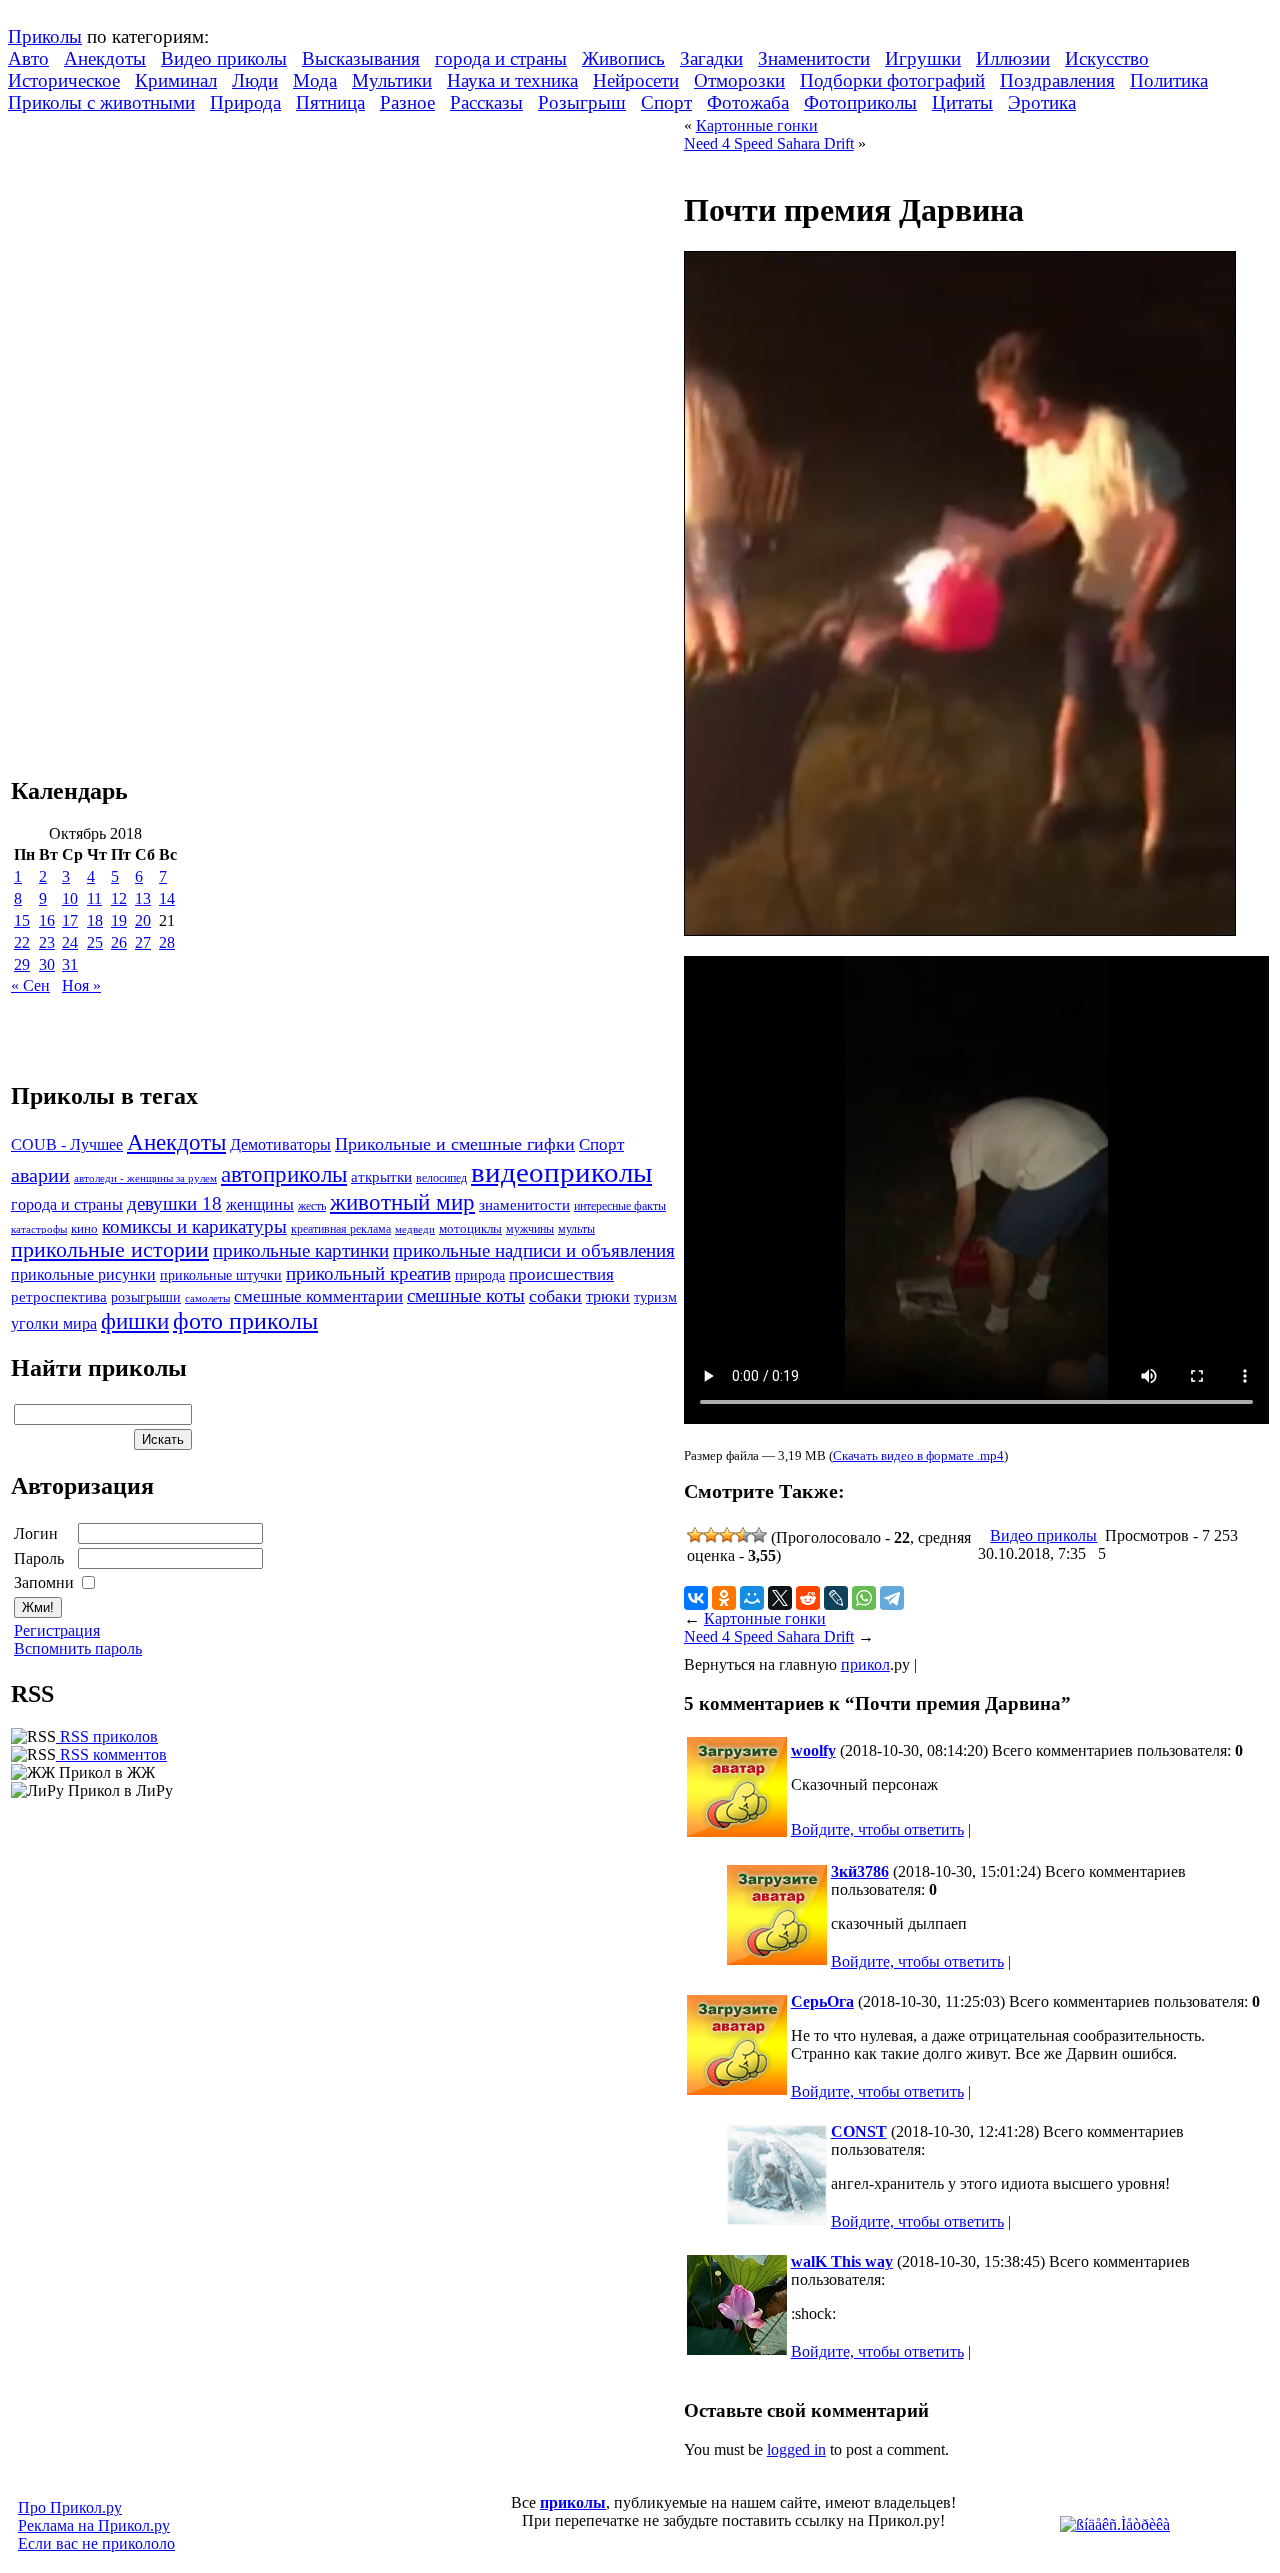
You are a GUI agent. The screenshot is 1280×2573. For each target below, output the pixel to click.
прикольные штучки (221, 1275)
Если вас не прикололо (96, 2543)
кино (84, 1229)
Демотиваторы (280, 1144)
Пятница (330, 102)
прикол (865, 1664)
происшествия (561, 1274)
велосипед (441, 1178)
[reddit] (808, 1598)
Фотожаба (748, 102)
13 (143, 898)
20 (143, 920)
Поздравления (1057, 80)
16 (47, 920)
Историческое (64, 80)
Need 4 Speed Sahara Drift (769, 143)
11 (94, 898)
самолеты (207, 1298)
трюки (608, 1296)
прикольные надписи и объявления (534, 1250)
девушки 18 (174, 1203)
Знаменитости (814, 58)
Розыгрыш (582, 102)
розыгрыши (146, 1297)
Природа (245, 102)
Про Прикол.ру (70, 2507)
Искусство (1107, 58)
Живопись (623, 58)
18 (95, 920)
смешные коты (466, 1295)
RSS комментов (111, 1754)
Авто (28, 58)
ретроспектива (59, 1297)
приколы (573, 2502)
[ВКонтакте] (696, 1598)
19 (119, 920)
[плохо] (711, 1535)
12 (119, 898)
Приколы (45, 36)
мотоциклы (470, 1229)
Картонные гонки (757, 125)
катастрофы (39, 1229)
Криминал (176, 80)
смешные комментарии (318, 1296)
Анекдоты (105, 58)
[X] (780, 1598)
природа (480, 1275)
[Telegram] (892, 1598)
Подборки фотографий (892, 80)
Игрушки (923, 58)
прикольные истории (110, 1250)
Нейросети (636, 80)
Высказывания (361, 58)
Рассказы (486, 102)
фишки (135, 1321)
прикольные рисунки (83, 1274)
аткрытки (381, 1176)
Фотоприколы (860, 102)
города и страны (501, 58)
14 (167, 898)
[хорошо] (743, 1535)
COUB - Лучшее (67, 1144)
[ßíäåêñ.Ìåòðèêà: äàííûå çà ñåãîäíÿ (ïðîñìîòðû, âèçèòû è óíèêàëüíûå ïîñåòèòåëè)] (1115, 2525)
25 (95, 942)
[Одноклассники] (724, 1598)
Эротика (1042, 102)
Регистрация (57, 1630)
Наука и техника (512, 80)
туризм (655, 1297)
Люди (255, 80)
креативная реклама (341, 1229)
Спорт (666, 102)
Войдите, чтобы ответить (877, 1829)
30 (47, 964)
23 (47, 942)
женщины (260, 1204)
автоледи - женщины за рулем (145, 1178)
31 (70, 964)
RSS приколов (107, 1736)
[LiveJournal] (836, 1598)
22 (22, 942)
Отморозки (739, 80)
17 (70, 920)
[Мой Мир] (752, 1598)
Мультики (392, 80)
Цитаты (962, 102)
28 (167, 942)
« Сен (30, 985)
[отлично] (759, 1535)
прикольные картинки (301, 1250)
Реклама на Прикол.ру (94, 2525)
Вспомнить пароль (78, 1648)
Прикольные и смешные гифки (455, 1144)
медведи (415, 1229)
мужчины (530, 1229)
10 (70, 898)
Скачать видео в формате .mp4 (918, 1455)
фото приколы (245, 1320)
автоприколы (284, 1174)
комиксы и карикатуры (194, 1226)
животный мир (402, 1202)
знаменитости (524, 1204)
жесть (312, 1206)
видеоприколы (561, 1172)
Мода (315, 80)
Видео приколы (224, 58)
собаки (555, 1296)
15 (22, 920)
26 (119, 942)
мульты (576, 1229)
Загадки (711, 58)
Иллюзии (1013, 58)
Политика (1169, 80)
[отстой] (695, 1535)
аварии (40, 1175)
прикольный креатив (368, 1273)
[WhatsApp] (864, 1598)
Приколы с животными (101, 102)
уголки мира (54, 1323)
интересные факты (620, 1206)
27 (143, 942)
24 (70, 942)
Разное (407, 102)
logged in (796, 2449)
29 (22, 964)
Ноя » (81, 985)
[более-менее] (727, 1535)
